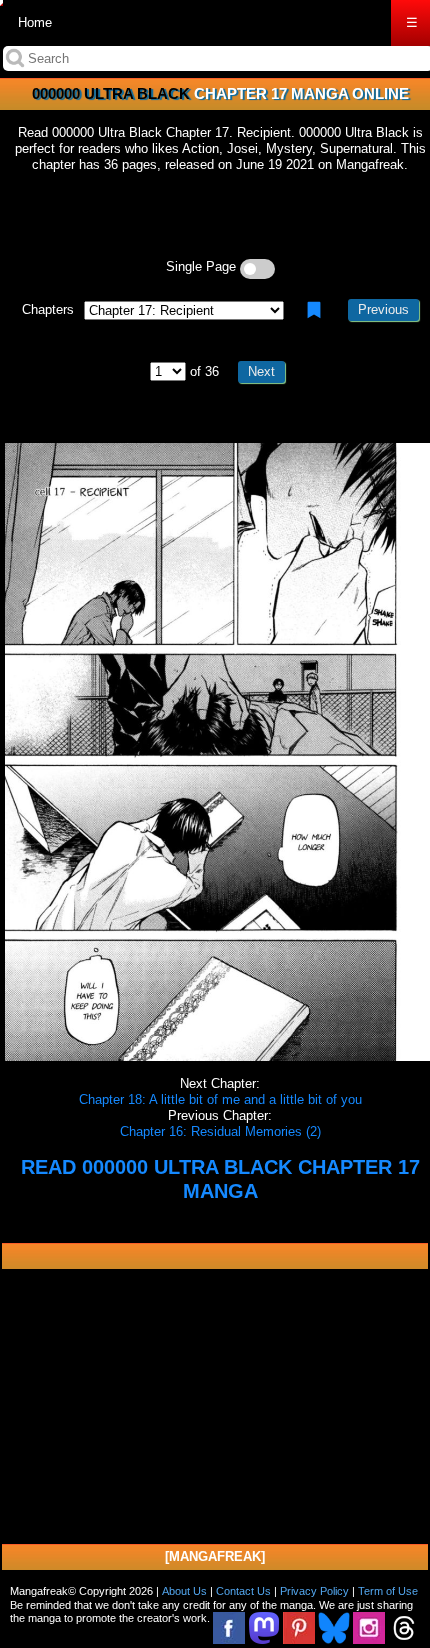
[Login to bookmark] (314, 310)
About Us (184, 1591)
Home (35, 22)
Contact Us (243, 1591)
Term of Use (388, 1591)
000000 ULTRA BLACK (111, 93)
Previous (383, 309)
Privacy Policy (314, 1591)
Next (261, 371)
